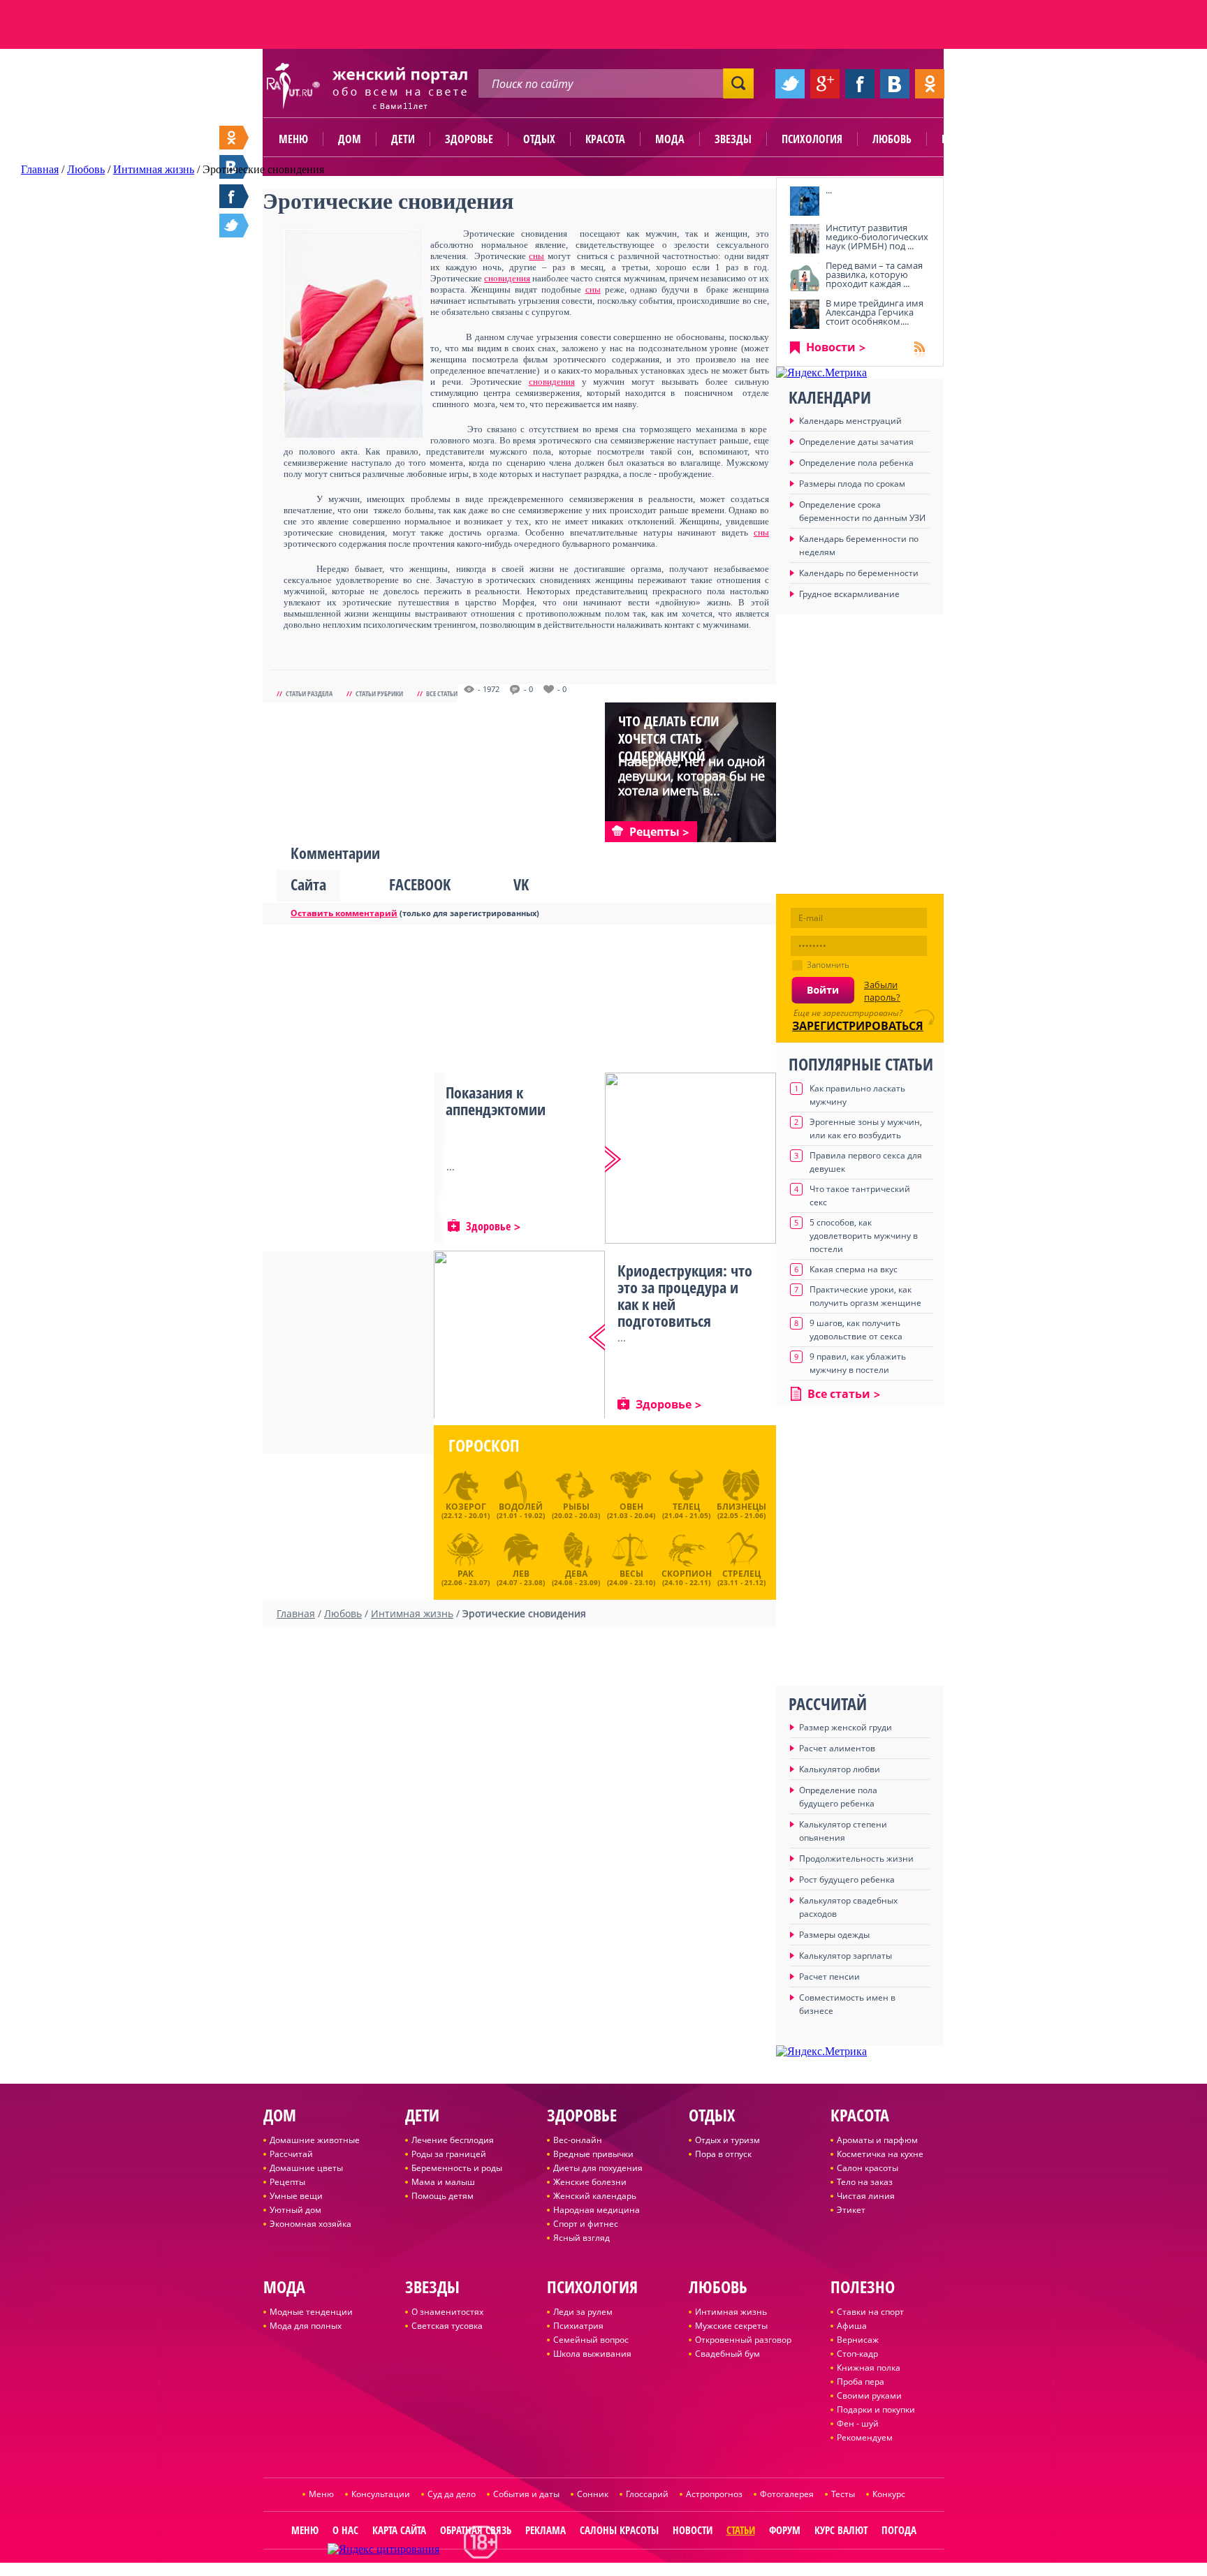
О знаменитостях (447, 2312)
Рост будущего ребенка (847, 1879)
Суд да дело (452, 2494)
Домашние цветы (306, 2168)
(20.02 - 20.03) (576, 1510)
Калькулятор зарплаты (846, 1956)
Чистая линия (866, 2196)
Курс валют (841, 2530)
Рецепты (287, 2182)
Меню (293, 139)
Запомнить (828, 965)
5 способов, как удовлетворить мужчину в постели (864, 1236)
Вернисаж (858, 2340)
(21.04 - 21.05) (686, 1510)
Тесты (843, 2494)
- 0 (528, 689)
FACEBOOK (420, 884)
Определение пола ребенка (856, 463)
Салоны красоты (619, 2530)
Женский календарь (595, 2196)
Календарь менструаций (850, 421)
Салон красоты (868, 2168)
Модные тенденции (311, 2312)
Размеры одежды (834, 1935)
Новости (831, 347)
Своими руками (869, 2395)
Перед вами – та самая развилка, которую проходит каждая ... (874, 274)
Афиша (852, 2326)
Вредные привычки (593, 2154)
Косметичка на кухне (880, 2154)
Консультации (381, 2494)
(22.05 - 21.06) (741, 1510)
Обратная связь (476, 2530)
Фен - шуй (858, 2423)
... (829, 190)
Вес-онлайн (578, 2140)
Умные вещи (296, 2196)
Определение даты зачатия (856, 442)
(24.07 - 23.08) (521, 1576)
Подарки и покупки (876, 2409)
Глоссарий (647, 2494)
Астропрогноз (714, 2494)
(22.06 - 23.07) (466, 1576)
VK (521, 884)
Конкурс (889, 2494)
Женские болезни (590, 2182)
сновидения (507, 278)
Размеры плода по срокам (852, 484)
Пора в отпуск (723, 2154)
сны (536, 256)
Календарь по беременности (859, 573)
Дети (403, 139)
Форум (785, 2530)
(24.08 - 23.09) (576, 1576)
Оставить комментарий (344, 913)
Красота (605, 139)
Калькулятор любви (840, 1769)
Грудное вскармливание (849, 594)
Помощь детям (442, 2196)
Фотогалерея (787, 2494)
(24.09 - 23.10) (631, 1576)
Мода (670, 139)
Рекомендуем (865, 2437)
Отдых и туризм (727, 2140)
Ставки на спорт (870, 2312)
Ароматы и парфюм (877, 2140)
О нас (345, 2530)
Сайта (308, 884)
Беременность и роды (457, 2168)
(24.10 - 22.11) (687, 1576)
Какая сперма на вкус (854, 1269)
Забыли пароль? (882, 991)
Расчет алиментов (837, 1748)
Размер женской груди (846, 1727)
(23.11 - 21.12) (741, 1576)
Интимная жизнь (731, 2312)
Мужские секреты (731, 2326)
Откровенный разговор (743, 2340)
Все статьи (442, 693)
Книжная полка (869, 2368)
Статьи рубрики (379, 693)
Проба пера (861, 2382)
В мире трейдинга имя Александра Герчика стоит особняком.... (875, 312)
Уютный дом (295, 2210)
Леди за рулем (583, 2312)
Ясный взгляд (581, 2238)
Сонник (593, 2494)
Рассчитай (291, 2154)
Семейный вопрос (591, 2340)
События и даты (526, 2494)
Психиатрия (578, 2326)
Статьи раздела (309, 693)
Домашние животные (315, 2140)
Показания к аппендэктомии (496, 1101)
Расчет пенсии (829, 1977)
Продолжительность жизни (856, 1859)
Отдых (539, 139)
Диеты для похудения (598, 2168)
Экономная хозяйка (310, 2224)
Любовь (892, 139)
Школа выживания (592, 2354)
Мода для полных (306, 2326)
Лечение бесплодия (453, 2140)
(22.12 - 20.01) (466, 1510)
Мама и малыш (443, 2182)
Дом (350, 139)
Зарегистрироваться (858, 1026)
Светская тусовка (447, 2326)
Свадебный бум (727, 2354)
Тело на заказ (865, 2182)
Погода (899, 2530)
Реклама (546, 2530)
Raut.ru (557, 2570)
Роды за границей (449, 2154)
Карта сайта (399, 2530)
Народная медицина (597, 2210)
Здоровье (469, 139)
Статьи (741, 2530)
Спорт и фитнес (586, 2224)
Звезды (733, 139)
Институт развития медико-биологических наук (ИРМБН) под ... (877, 237)
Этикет (851, 2210)
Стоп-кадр (857, 2354)
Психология (812, 139)
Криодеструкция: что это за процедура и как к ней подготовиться (685, 1295)
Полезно (963, 139)
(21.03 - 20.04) (631, 1510)
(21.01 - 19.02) (521, 1510)
